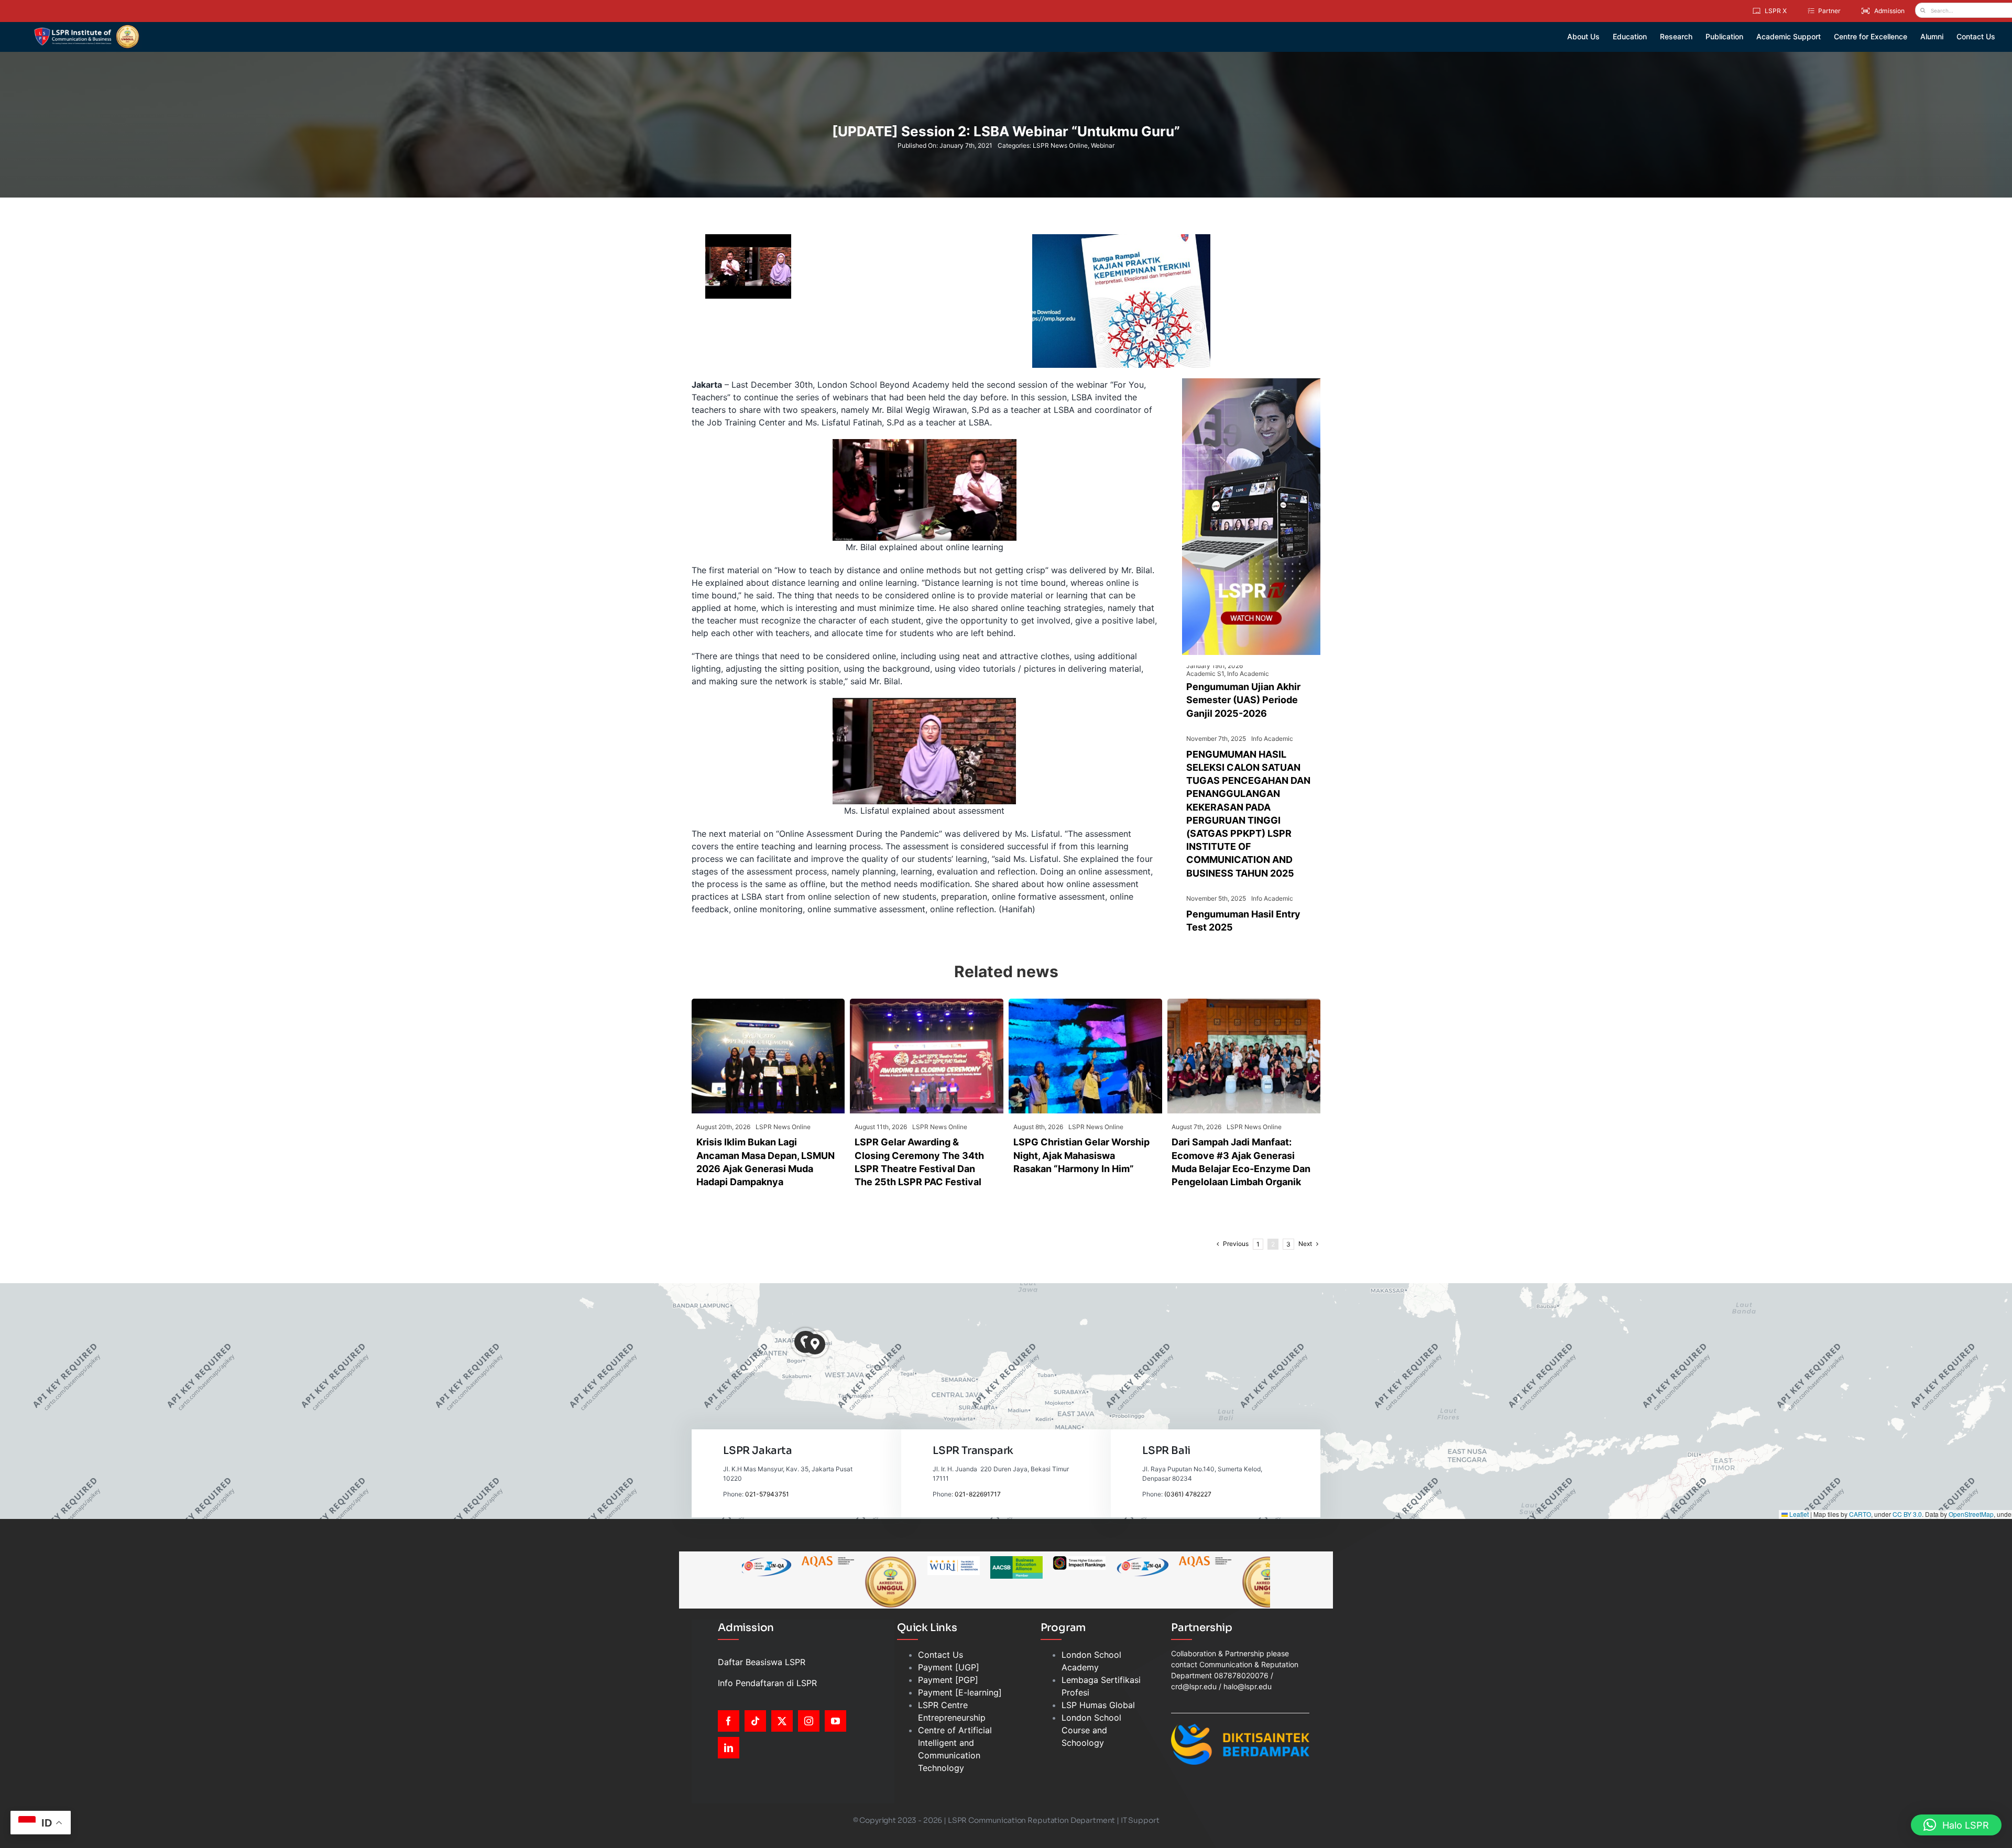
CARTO (1860, 1514)
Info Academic (1248, 674)
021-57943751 (767, 1494)
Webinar (1103, 145)
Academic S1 (1205, 674)
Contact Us (941, 1655)
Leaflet (1798, 1514)
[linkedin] (729, 1748)
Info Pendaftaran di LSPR (767, 1683)
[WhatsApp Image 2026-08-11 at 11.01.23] (927, 1003)
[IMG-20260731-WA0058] (1244, 1003)
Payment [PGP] (948, 1680)
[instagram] (809, 1721)
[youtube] (835, 1721)
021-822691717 (978, 1494)
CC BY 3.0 (1907, 1514)
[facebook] (729, 1721)
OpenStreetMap (1971, 1514)
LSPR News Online (1060, 145)
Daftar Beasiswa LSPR (762, 1662)
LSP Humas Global (1098, 1705)
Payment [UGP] (949, 1667)
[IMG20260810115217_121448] (768, 1003)
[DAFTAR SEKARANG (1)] (87, 28)
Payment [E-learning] (960, 1692)
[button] (815, 1344)
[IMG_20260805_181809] (1085, 1003)
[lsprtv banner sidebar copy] (1251, 382)
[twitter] (782, 1721)
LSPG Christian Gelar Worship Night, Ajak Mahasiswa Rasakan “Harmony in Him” (1081, 1155)
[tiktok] (755, 1721)
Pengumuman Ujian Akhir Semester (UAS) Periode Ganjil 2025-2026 (1243, 700)
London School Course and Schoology (1091, 1730)
